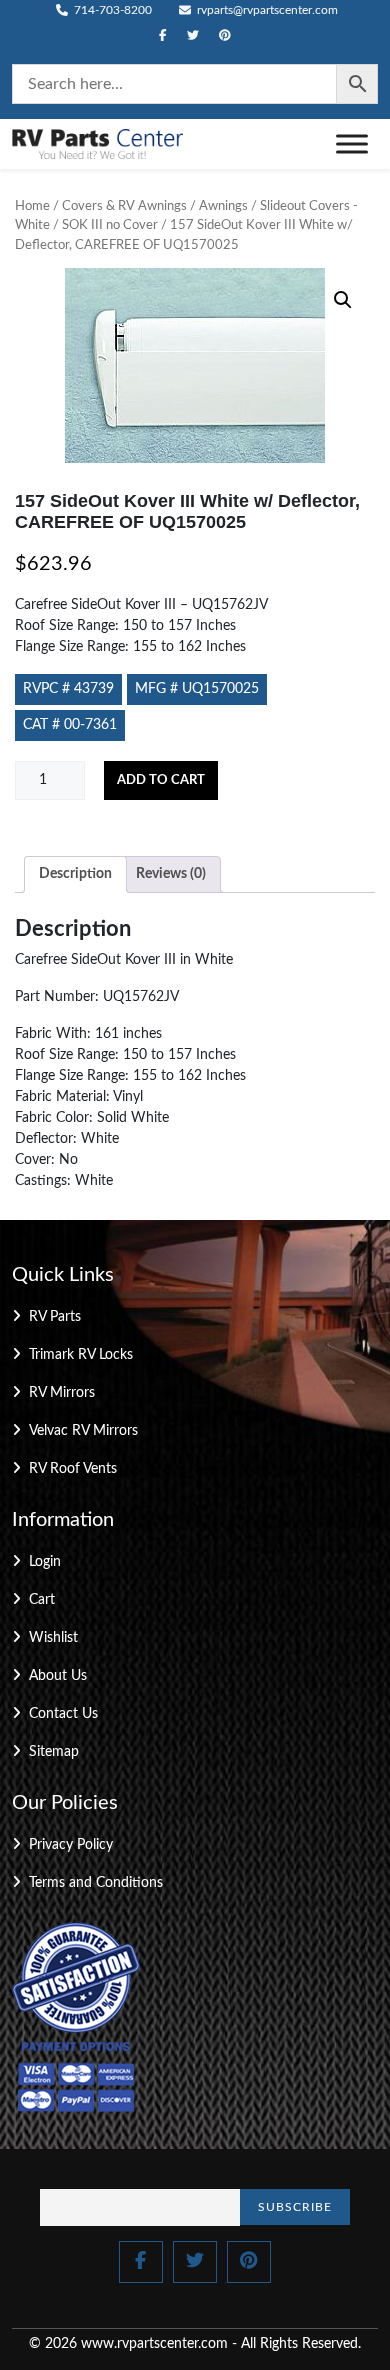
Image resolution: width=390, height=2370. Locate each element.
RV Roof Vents (73, 1469)
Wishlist (53, 1638)
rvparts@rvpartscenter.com (266, 10)
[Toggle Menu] (352, 143)
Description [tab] (75, 874)
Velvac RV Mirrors (83, 1431)
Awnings (223, 206)
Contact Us (63, 1714)
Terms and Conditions (96, 1883)
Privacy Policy (71, 1845)
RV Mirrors (62, 1393)
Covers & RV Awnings (124, 206)
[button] (343, 300)
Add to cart (161, 780)
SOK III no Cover (110, 225)
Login (45, 1562)
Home (32, 206)
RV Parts (55, 1317)
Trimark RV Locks (81, 1355)
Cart (42, 1600)
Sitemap (54, 1752)
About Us (58, 1676)
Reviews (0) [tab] (171, 874)
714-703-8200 (111, 10)
